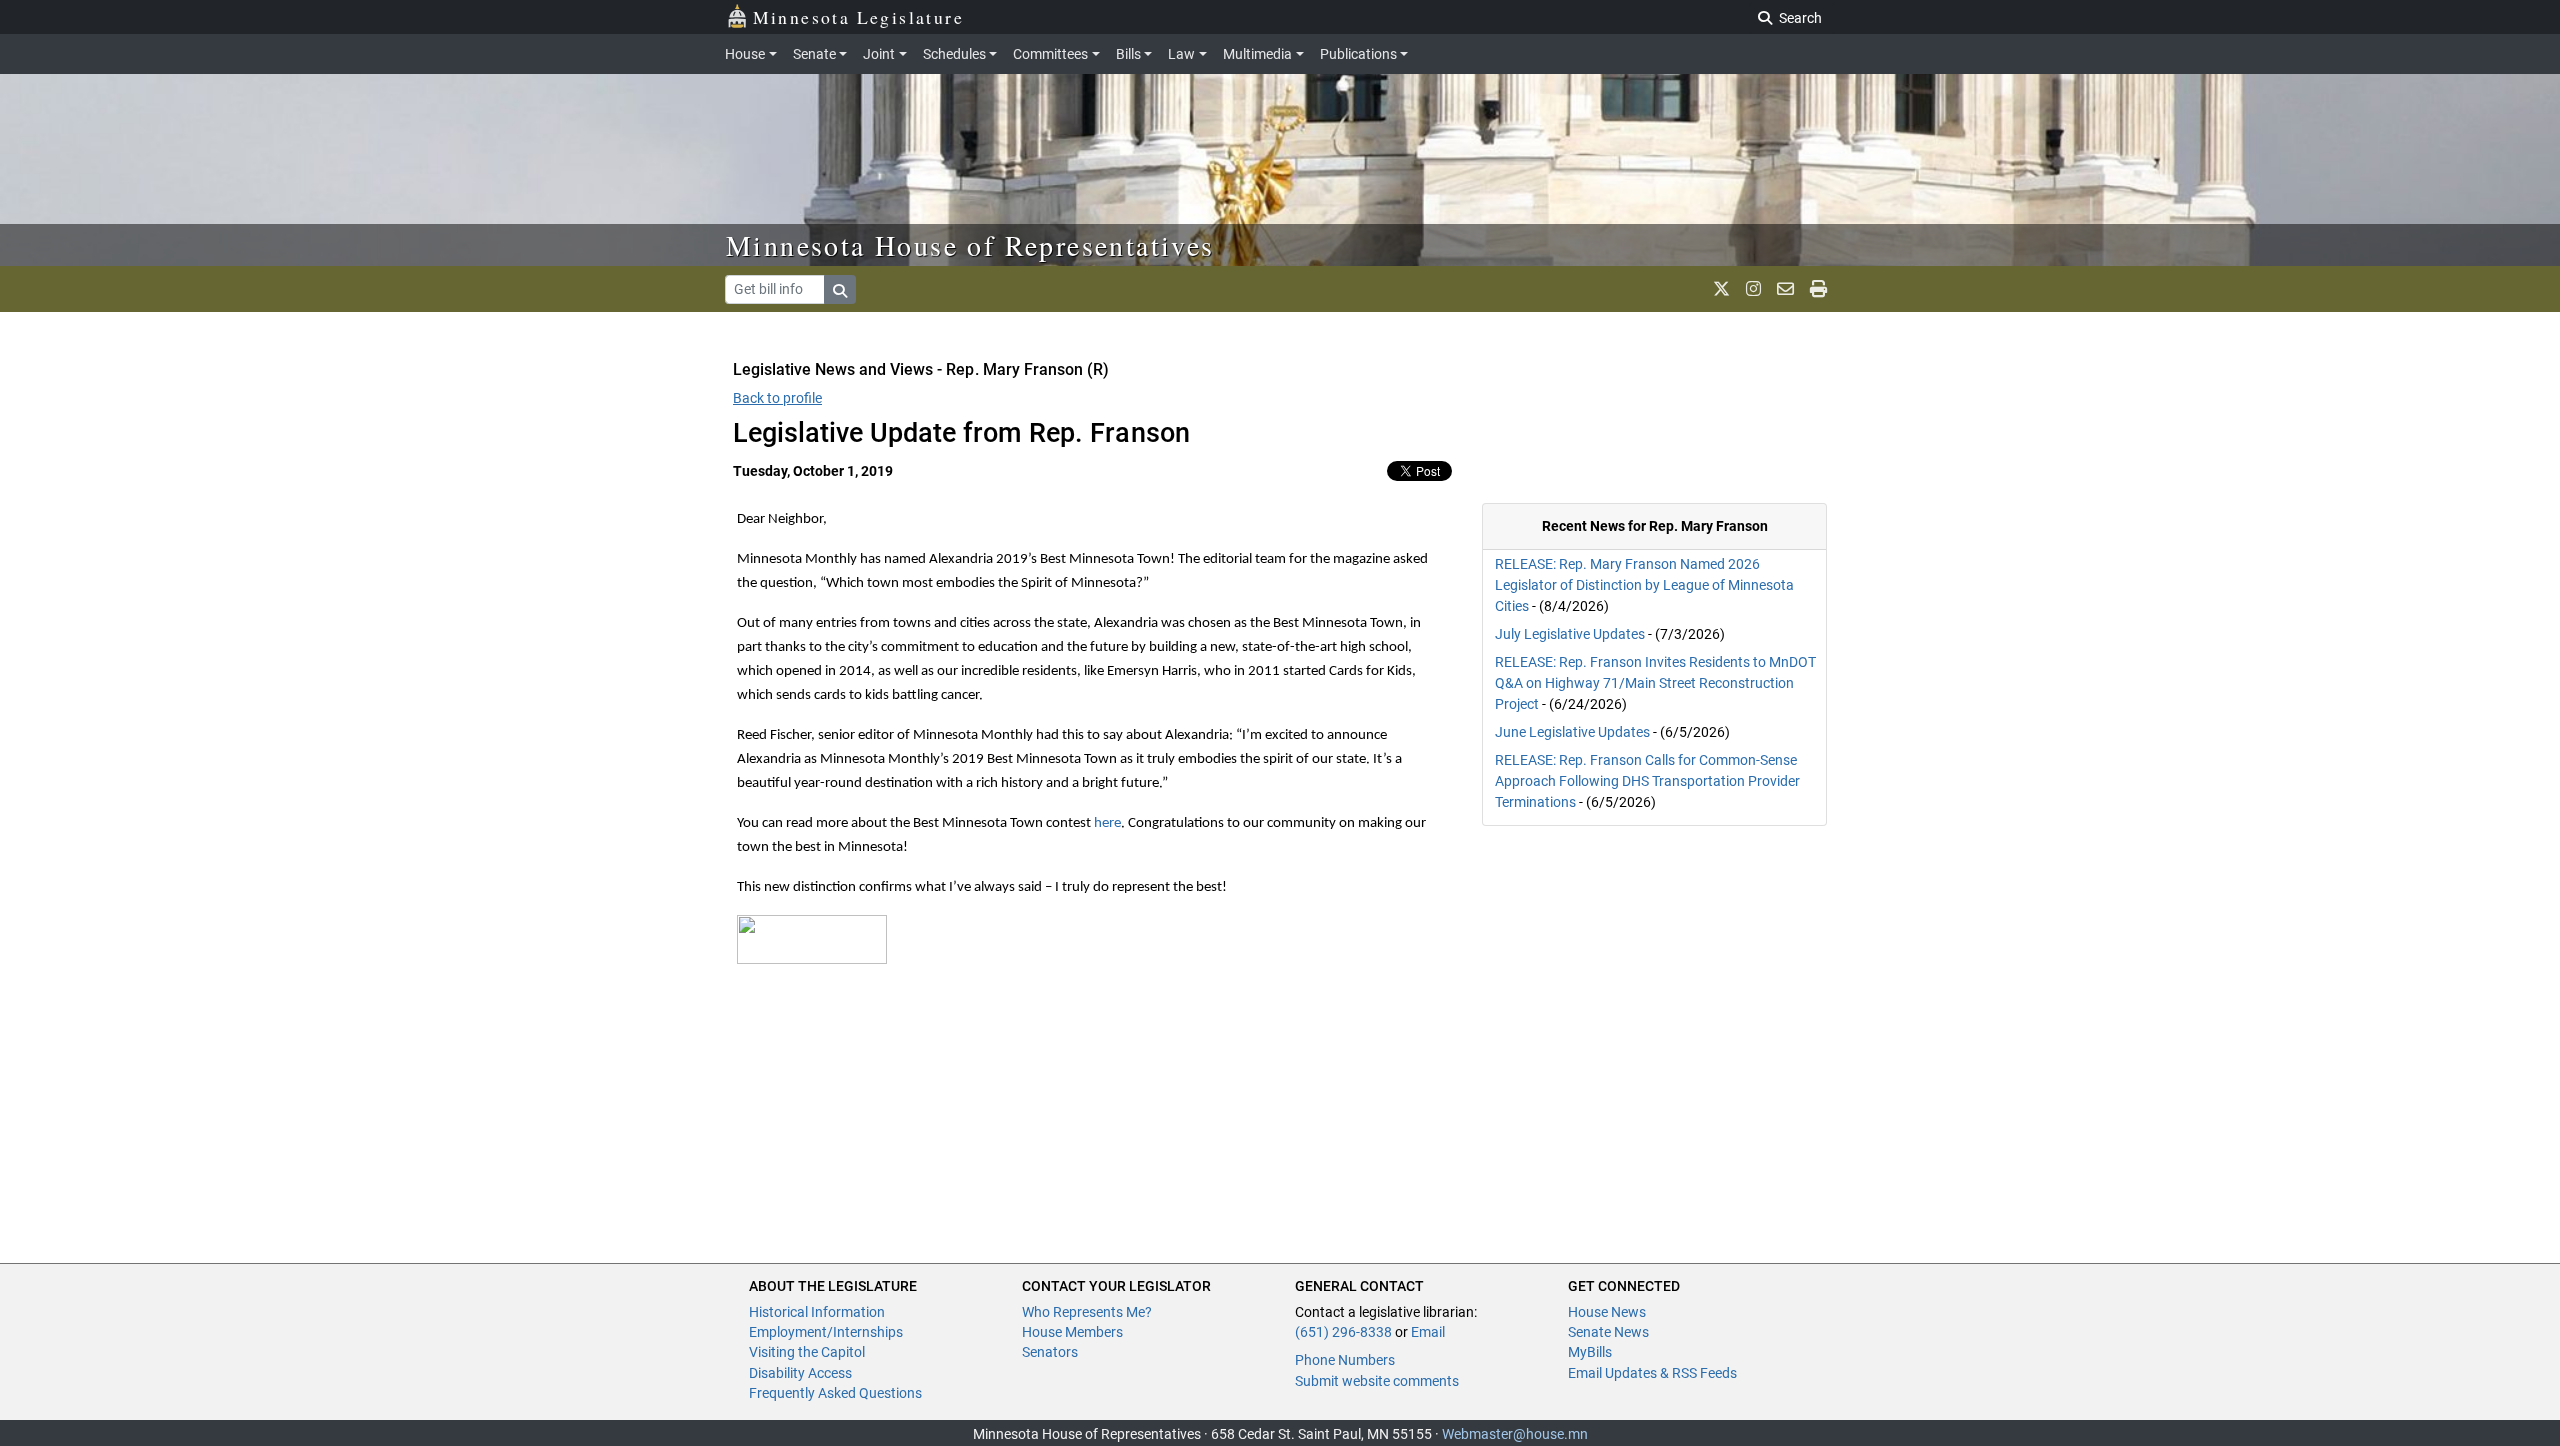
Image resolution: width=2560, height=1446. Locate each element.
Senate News (1608, 1332)
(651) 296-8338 (1343, 1332)
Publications (1358, 54)
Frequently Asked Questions (835, 1393)
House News (1607, 1312)
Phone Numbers (1345, 1360)
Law (1181, 54)
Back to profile (777, 398)
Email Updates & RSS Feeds (1652, 1373)
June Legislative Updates (1572, 732)
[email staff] (1785, 289)
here (1107, 823)
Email (1428, 1332)
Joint (879, 54)
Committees (1050, 54)
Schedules (954, 54)
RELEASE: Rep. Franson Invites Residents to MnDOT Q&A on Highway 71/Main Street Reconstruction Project (1655, 683)
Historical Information (817, 1312)
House (745, 54)
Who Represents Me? (1087, 1312)
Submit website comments (1377, 1381)
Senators (1050, 1352)
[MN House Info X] (1721, 289)
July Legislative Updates (1570, 634)
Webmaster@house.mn (1515, 1434)
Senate (814, 54)
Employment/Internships (826, 1332)
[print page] (1818, 289)
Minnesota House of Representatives (970, 245)
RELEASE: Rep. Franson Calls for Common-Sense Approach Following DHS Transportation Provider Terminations (1647, 781)
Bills (1128, 54)
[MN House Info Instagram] (1753, 289)
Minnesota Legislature (858, 17)
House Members (1072, 1332)
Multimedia (1257, 54)
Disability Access (800, 1373)
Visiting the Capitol (807, 1352)
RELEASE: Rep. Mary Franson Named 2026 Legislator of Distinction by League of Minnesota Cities (1644, 585)
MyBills (1590, 1352)
